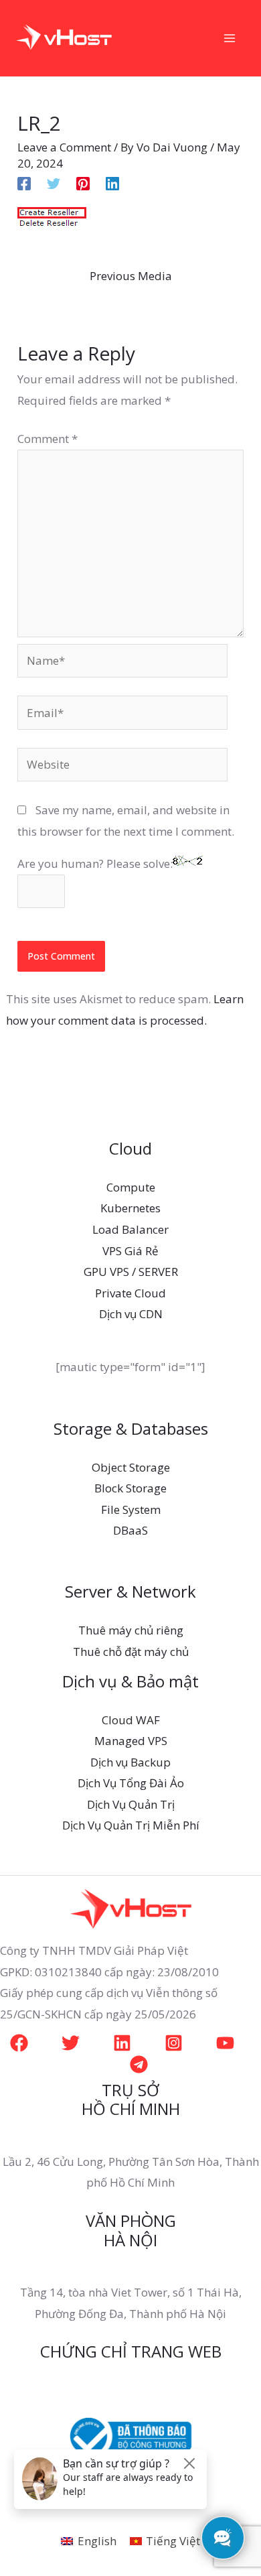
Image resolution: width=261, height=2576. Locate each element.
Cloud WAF (131, 1720)
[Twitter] (54, 183)
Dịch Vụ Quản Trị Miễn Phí (131, 1825)
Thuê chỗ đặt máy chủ (131, 1652)
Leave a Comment (64, 147)
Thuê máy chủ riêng (131, 1630)
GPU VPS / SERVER (131, 1272)
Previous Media (131, 276)
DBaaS (130, 1530)
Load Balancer (130, 1229)
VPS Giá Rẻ (130, 1251)
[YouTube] (225, 2043)
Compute (131, 1187)
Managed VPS (131, 1741)
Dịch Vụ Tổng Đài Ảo (131, 1783)
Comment (48, 439)
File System (131, 1509)
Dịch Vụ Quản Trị (131, 1804)
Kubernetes (130, 1208)
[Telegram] (139, 2064)
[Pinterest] (83, 183)
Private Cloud (130, 1293)
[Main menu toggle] (230, 38)
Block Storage (130, 1488)
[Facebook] (24, 183)
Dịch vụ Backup (130, 1762)
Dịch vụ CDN (131, 1314)
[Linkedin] (112, 183)
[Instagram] (174, 2043)
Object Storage (131, 1467)
